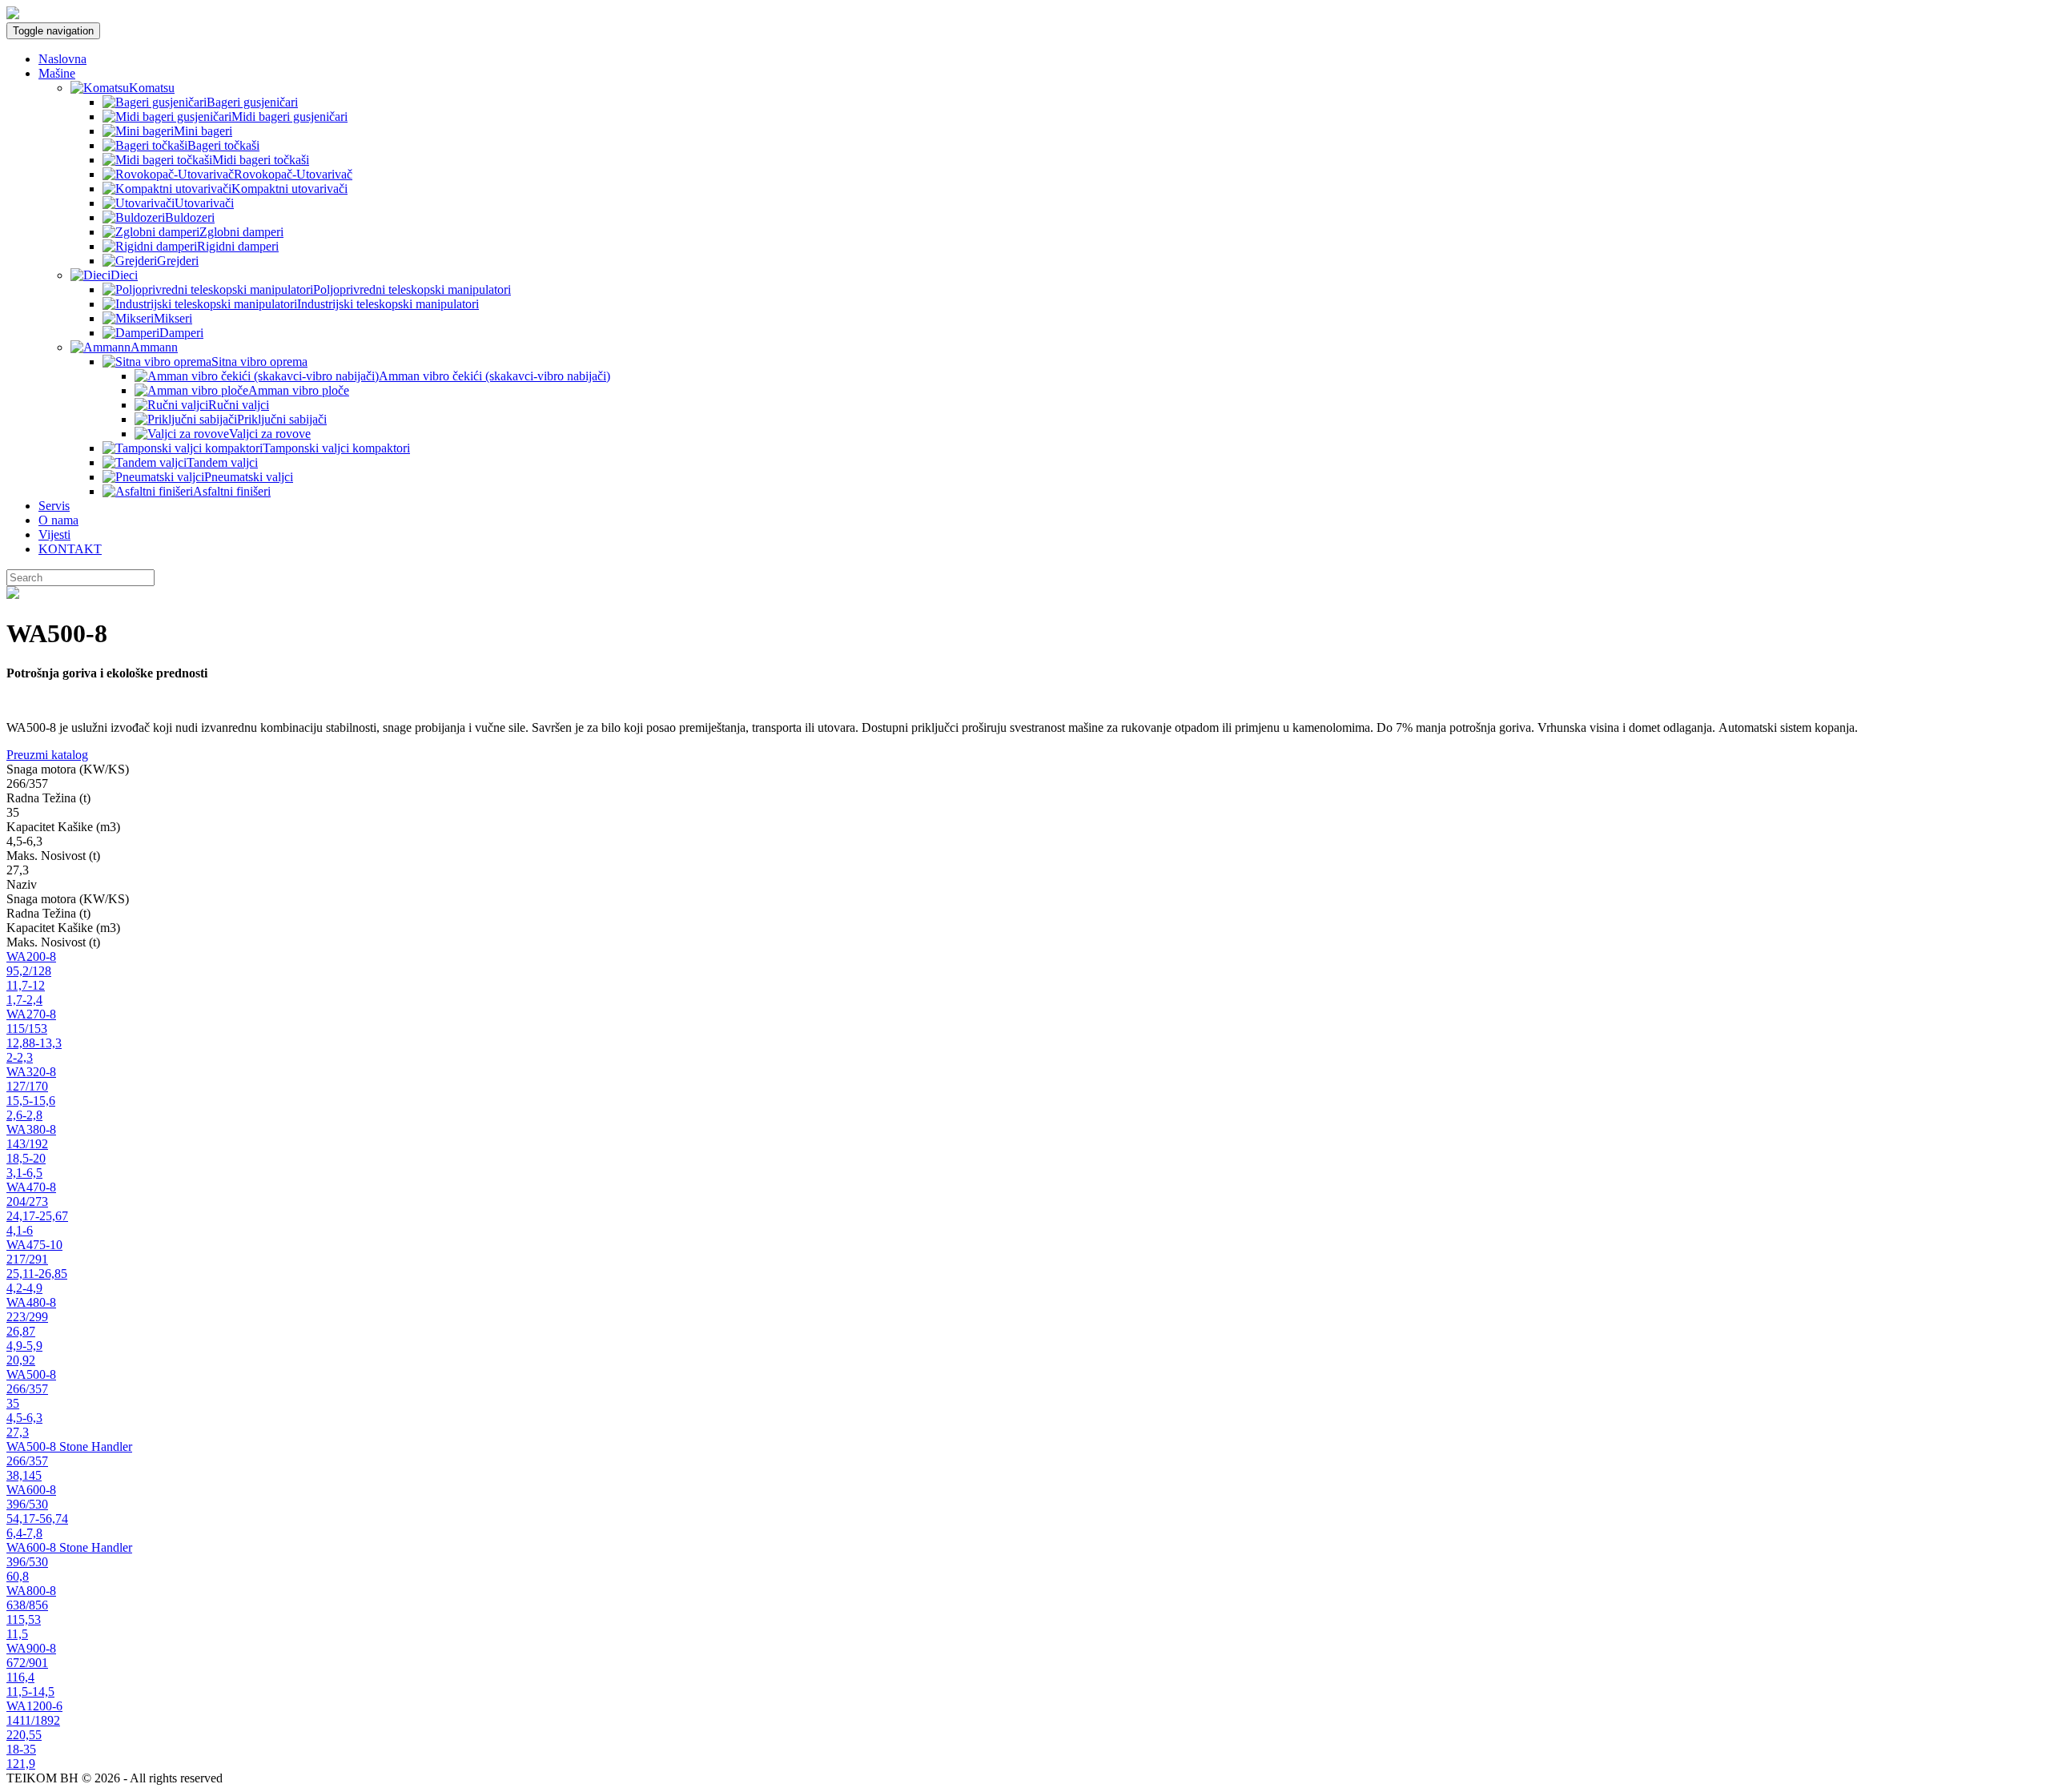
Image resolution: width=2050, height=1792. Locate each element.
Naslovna (62, 59)
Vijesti (54, 534)
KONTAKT (70, 549)
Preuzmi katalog (47, 755)
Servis (54, 506)
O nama (58, 520)
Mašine (57, 73)
